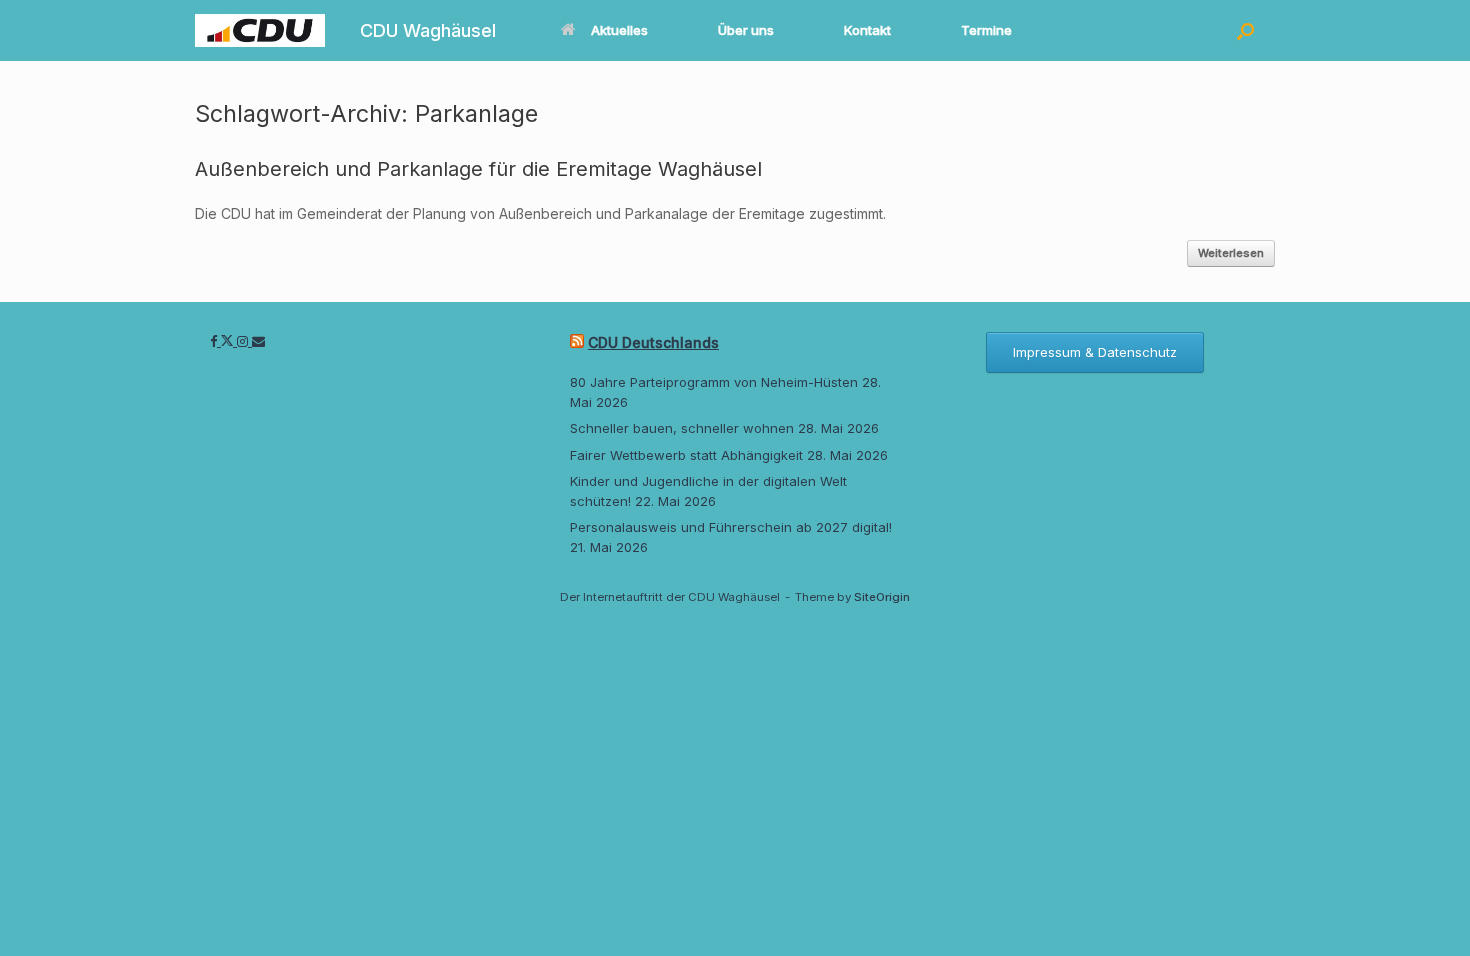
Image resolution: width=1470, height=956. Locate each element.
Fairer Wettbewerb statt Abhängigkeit (686, 455)
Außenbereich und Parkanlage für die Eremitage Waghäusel (478, 169)
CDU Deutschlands (653, 342)
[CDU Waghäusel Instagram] (244, 341)
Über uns (746, 30)
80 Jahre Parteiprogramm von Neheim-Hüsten (714, 382)
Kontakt (867, 30)
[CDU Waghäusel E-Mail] (258, 341)
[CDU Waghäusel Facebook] (215, 341)
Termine (986, 30)
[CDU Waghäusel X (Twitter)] (229, 341)
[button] (1245, 30)
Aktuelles (619, 30)
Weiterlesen (1231, 253)
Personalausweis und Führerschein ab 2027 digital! (731, 527)
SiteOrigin (882, 597)
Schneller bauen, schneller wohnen (682, 428)
